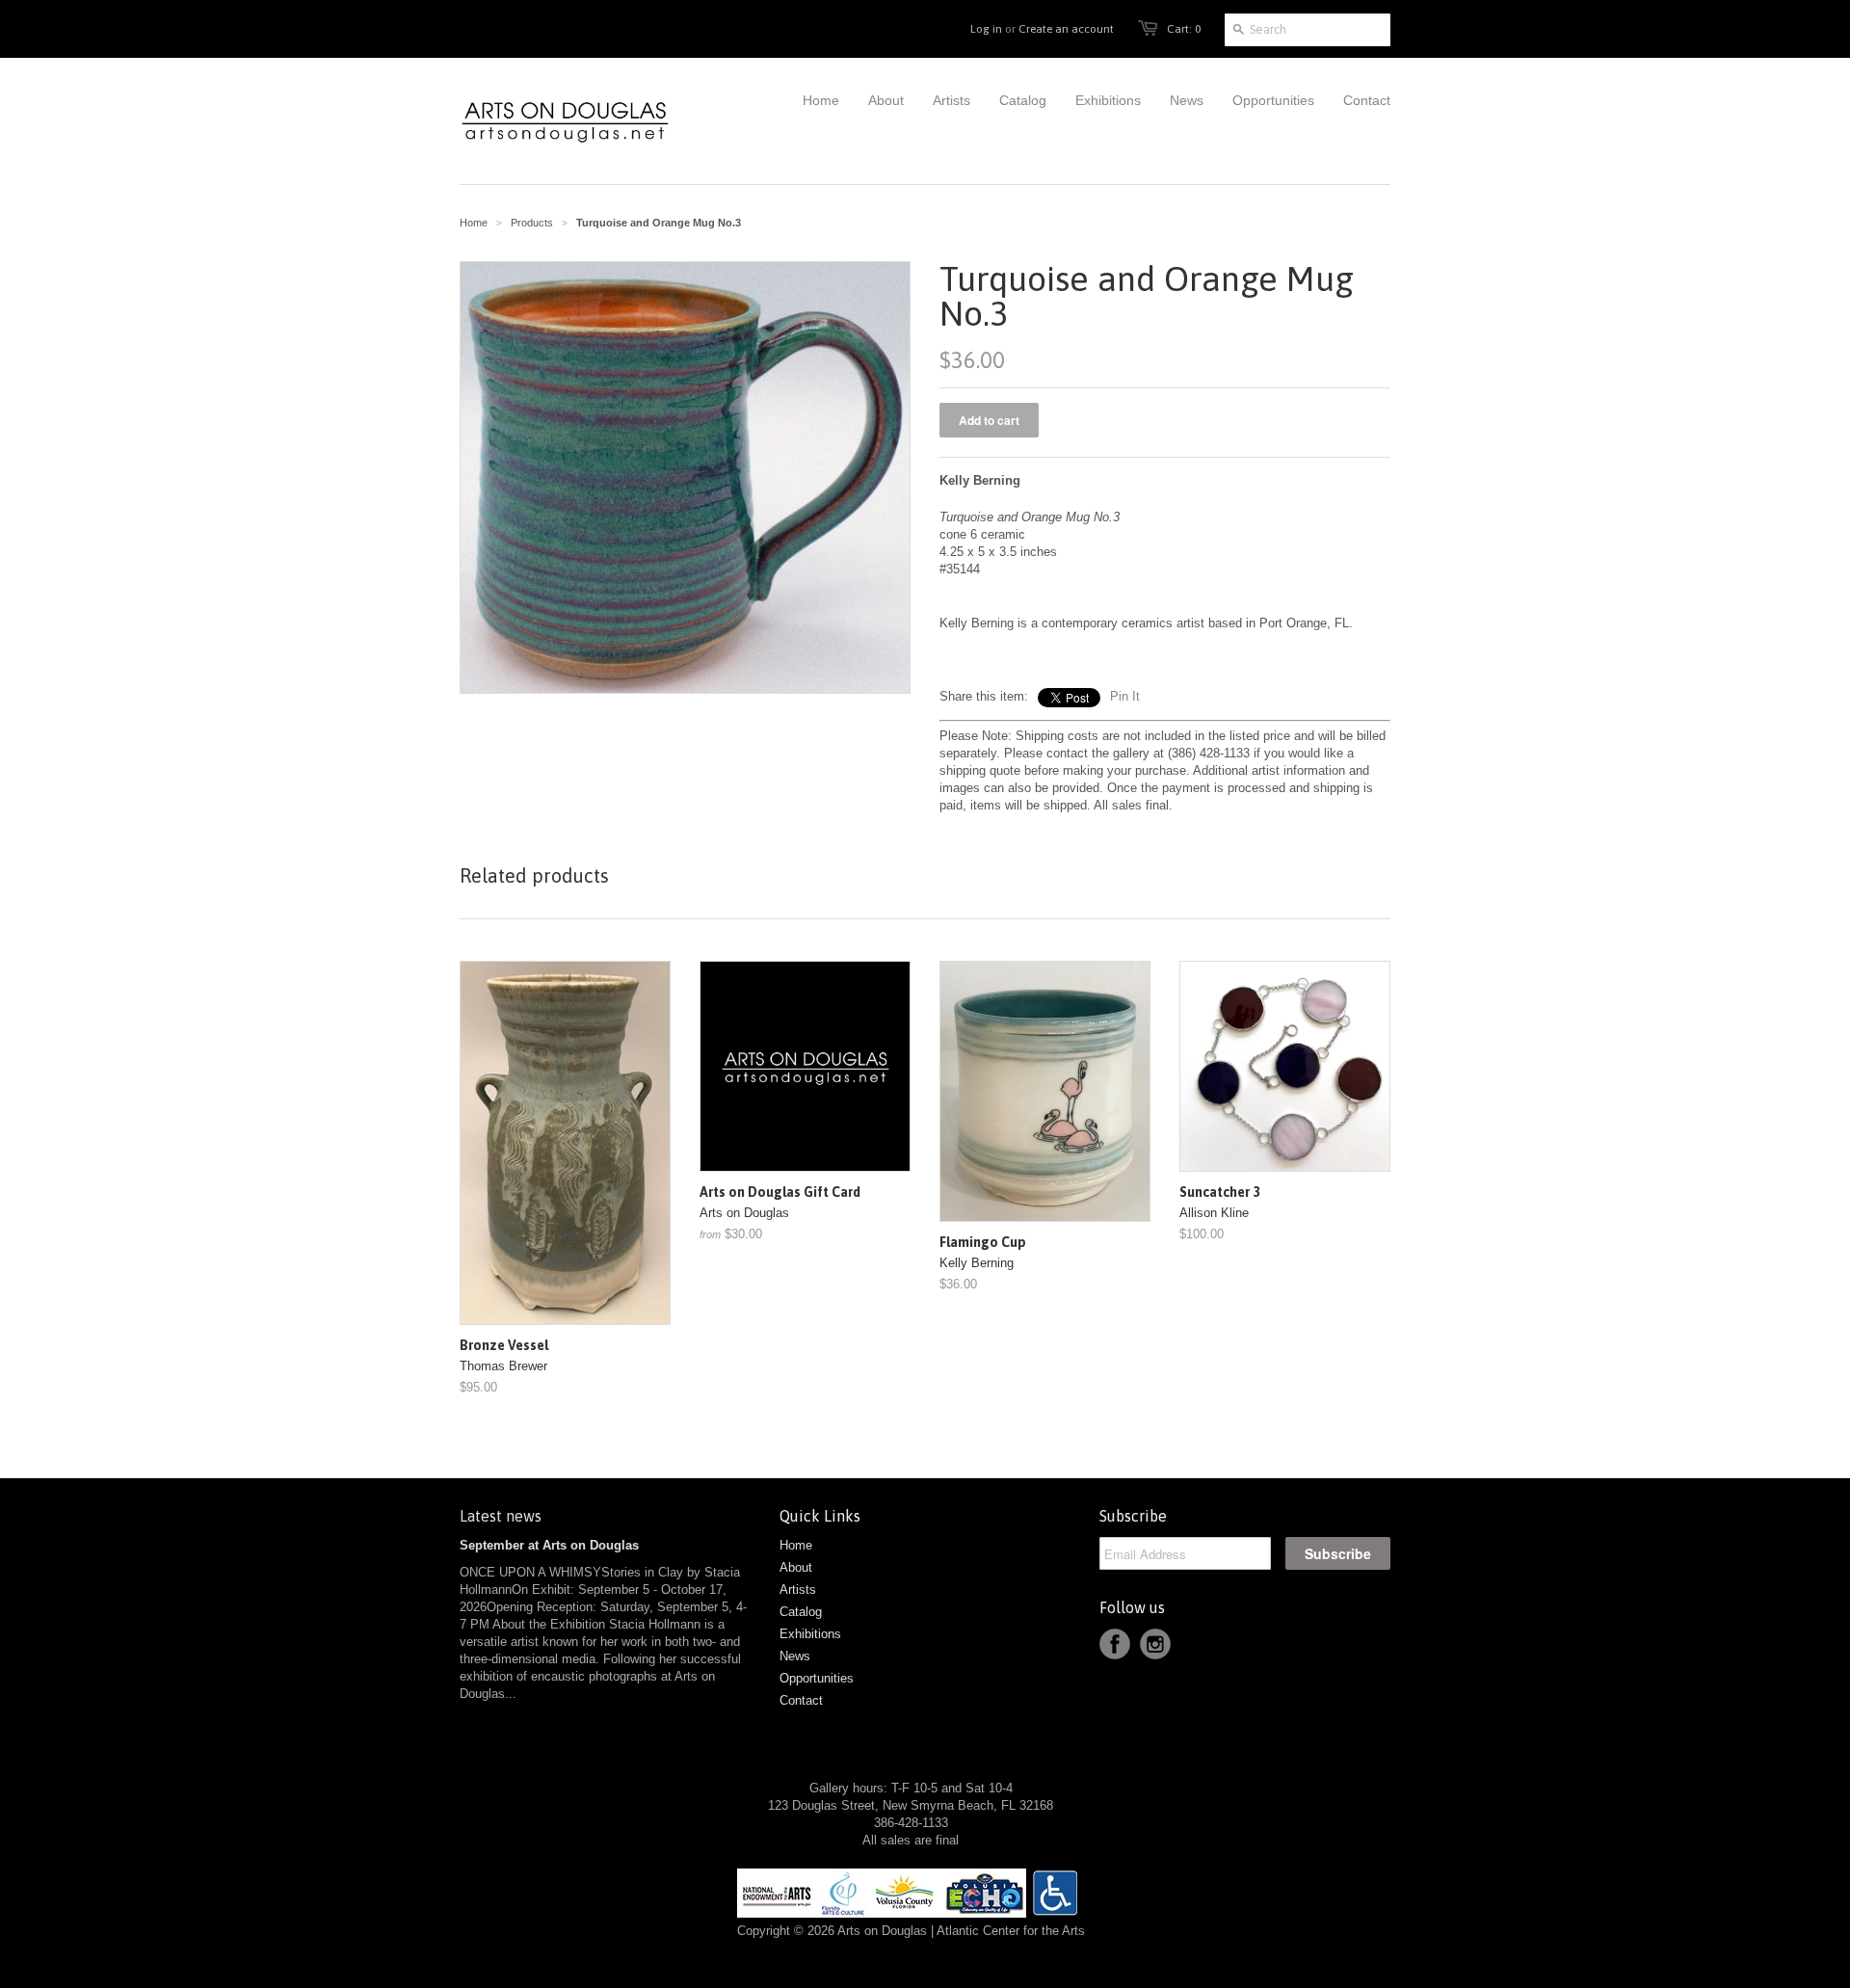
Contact (801, 1700)
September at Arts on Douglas (549, 1545)
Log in (986, 29)
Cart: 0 (1184, 29)
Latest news (501, 1516)
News (795, 1656)
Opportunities (817, 1678)
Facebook (1115, 1644)
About (796, 1567)
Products (532, 223)
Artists (798, 1590)
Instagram (1155, 1644)
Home (796, 1545)
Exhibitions (810, 1634)
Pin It (1125, 696)
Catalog (801, 1612)
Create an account (1066, 29)
